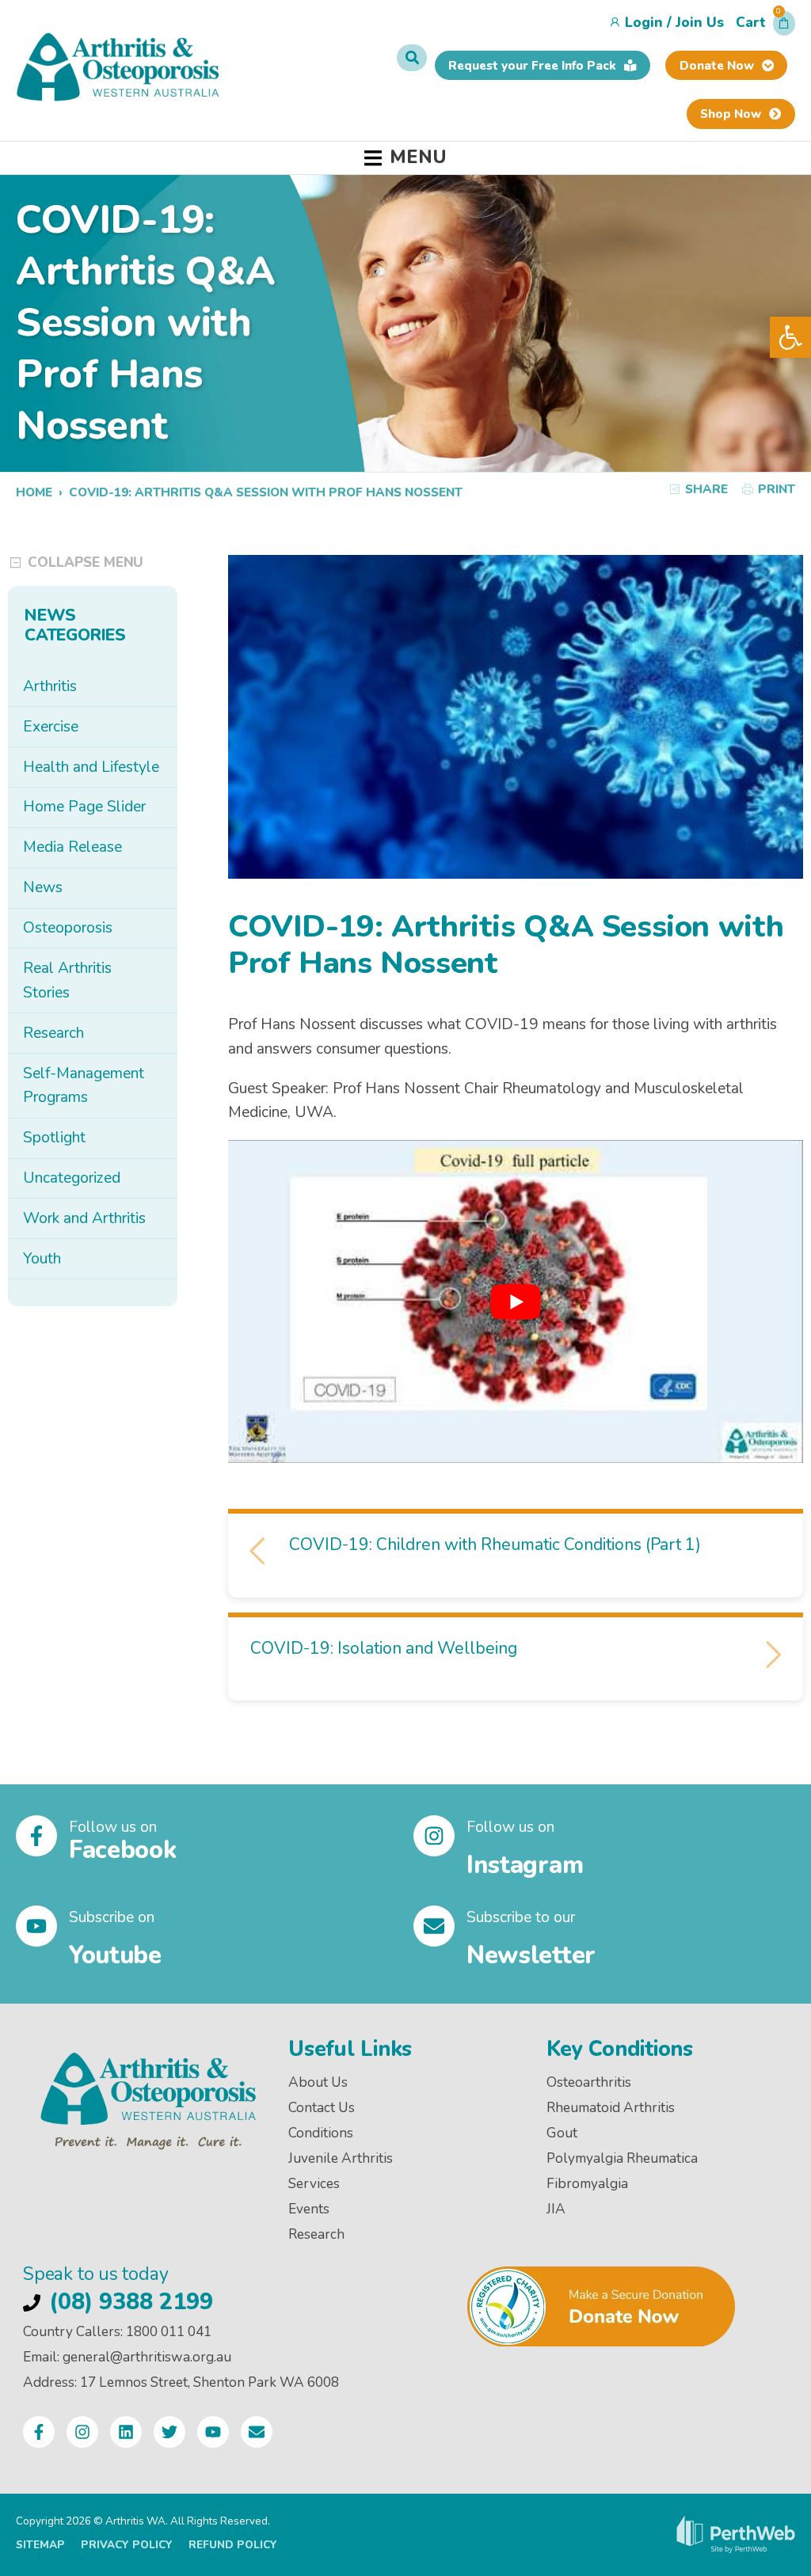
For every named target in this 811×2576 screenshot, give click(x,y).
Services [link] (314, 2184)
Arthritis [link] (50, 686)
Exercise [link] (51, 727)
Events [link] (309, 2209)
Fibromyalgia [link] (587, 2184)
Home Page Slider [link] (84, 807)
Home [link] (34, 492)
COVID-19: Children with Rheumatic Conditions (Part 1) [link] (493, 1544)
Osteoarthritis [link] (589, 2082)
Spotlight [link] (54, 1138)
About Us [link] (318, 2082)
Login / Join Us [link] (674, 23)
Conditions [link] (321, 2133)
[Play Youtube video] (516, 1301)
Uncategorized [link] (72, 1178)
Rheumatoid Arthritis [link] (611, 2108)
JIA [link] (556, 2209)
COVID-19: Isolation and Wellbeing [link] (386, 1648)
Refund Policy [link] (233, 2545)
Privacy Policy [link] (127, 2545)
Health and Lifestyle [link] (91, 767)
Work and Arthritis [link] (84, 1218)
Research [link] (53, 1033)
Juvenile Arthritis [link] (341, 2158)
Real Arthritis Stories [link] (67, 980)
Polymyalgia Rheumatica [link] (622, 2158)
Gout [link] (562, 2133)
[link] (790, 337)
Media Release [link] (72, 847)
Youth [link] (42, 1259)
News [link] (43, 887)
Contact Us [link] (322, 2108)
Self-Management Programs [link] (84, 1086)
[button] (765, 27)
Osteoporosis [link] (68, 928)
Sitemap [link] (40, 2545)
